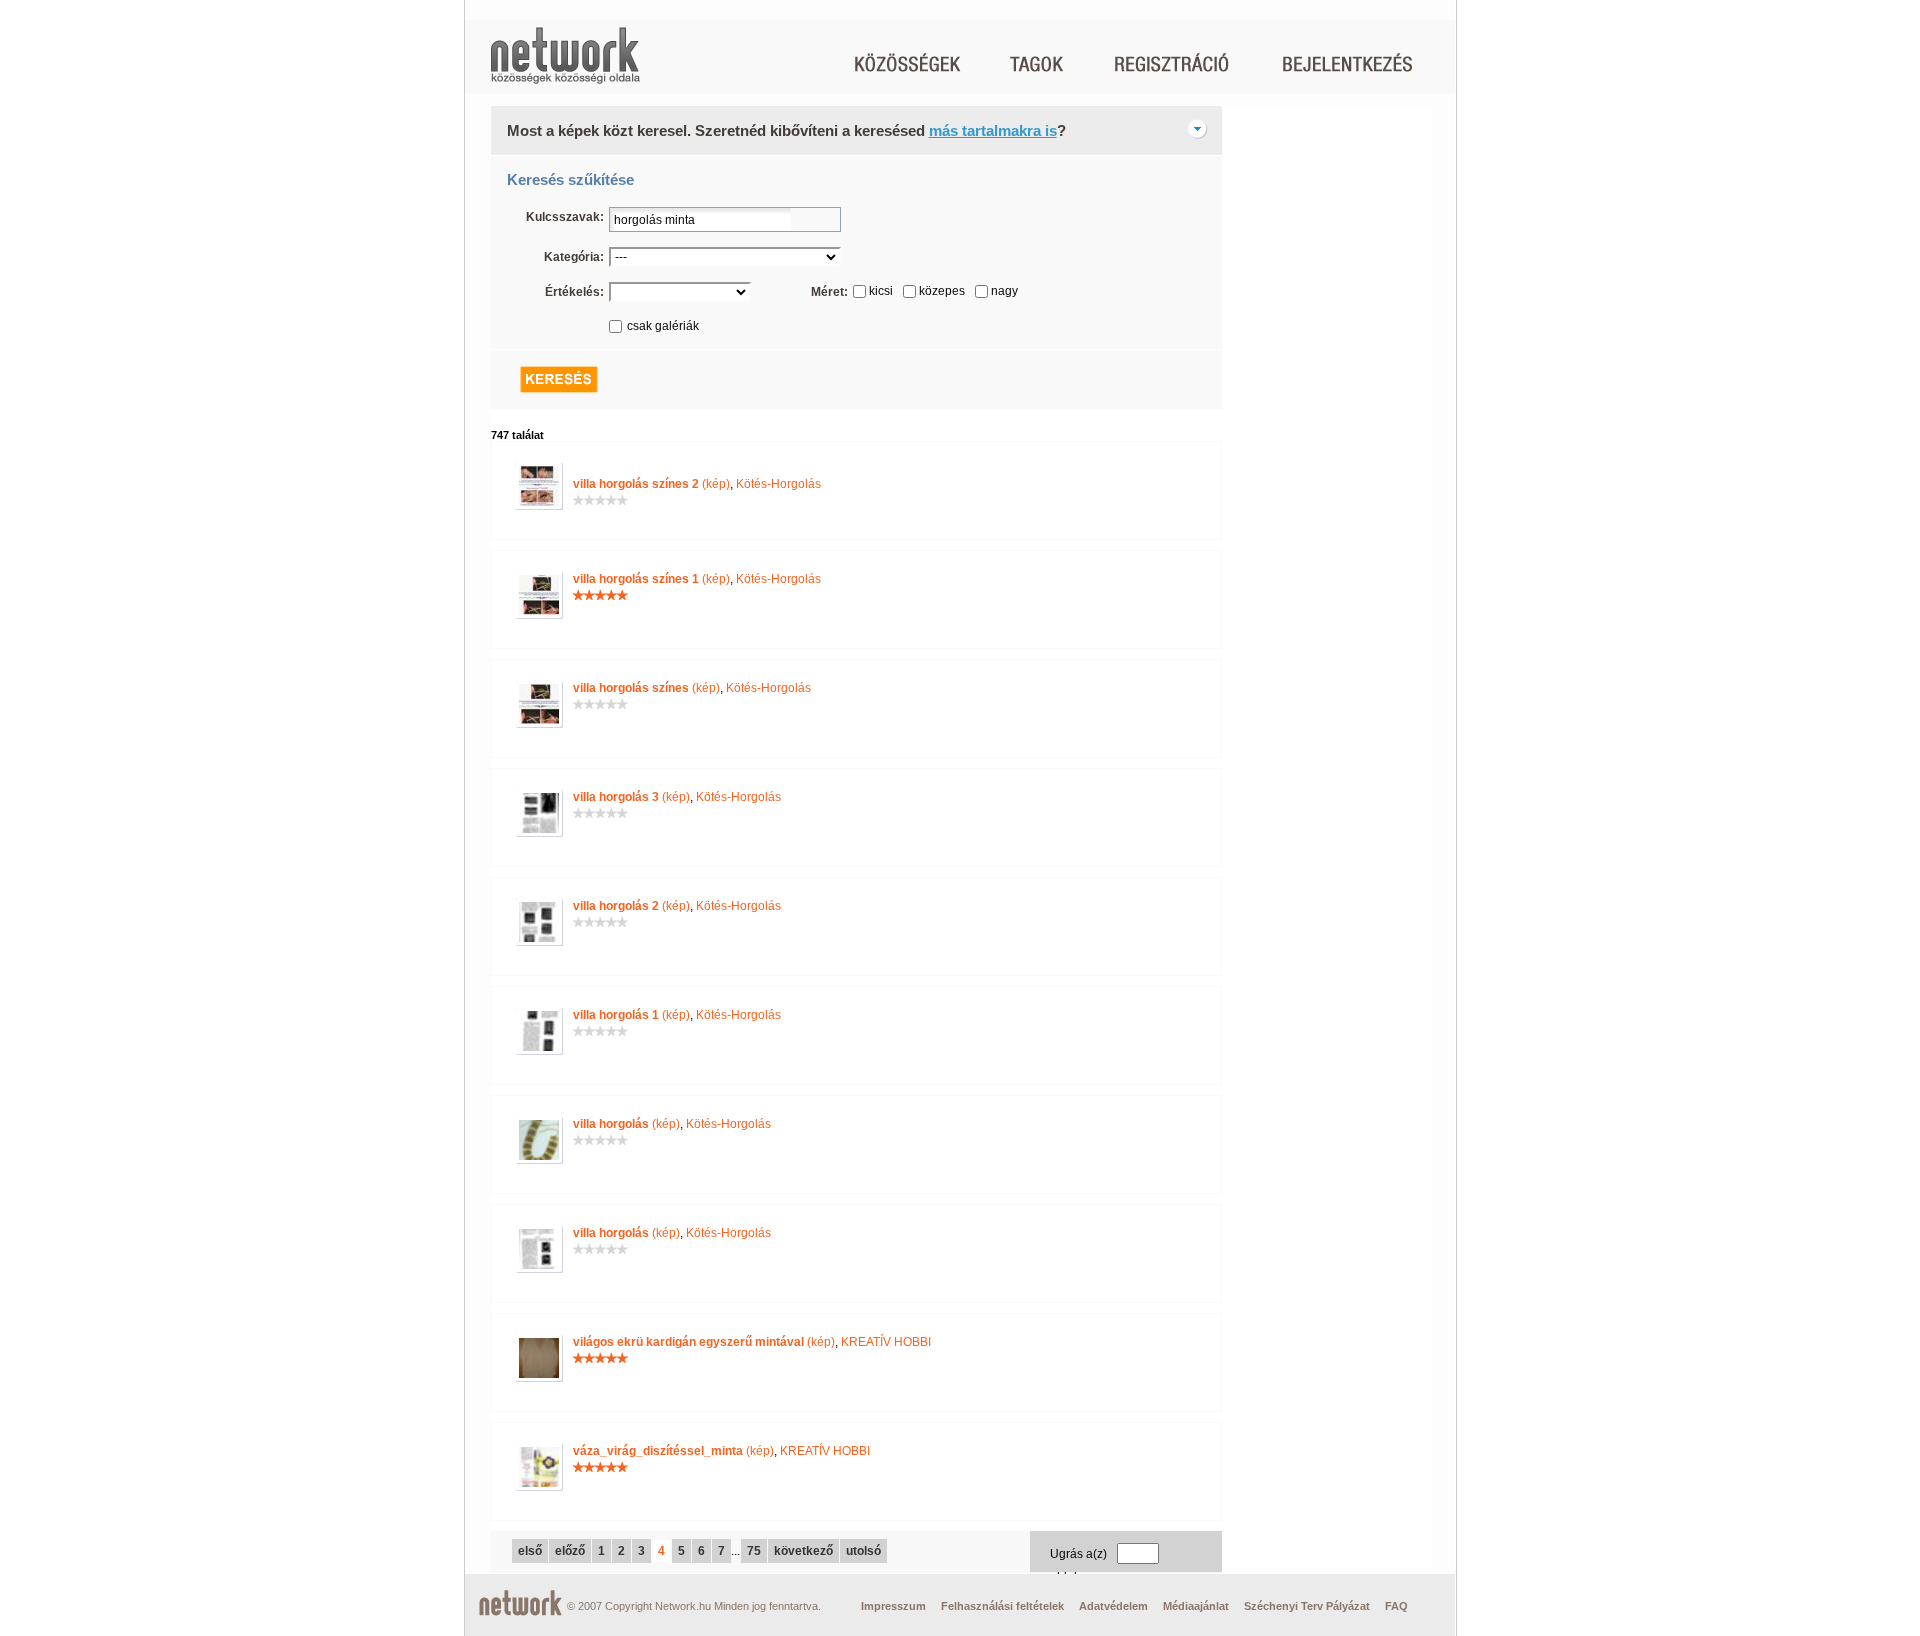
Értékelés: (574, 292)
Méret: (829, 292)
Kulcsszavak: (565, 217)
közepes (942, 291)
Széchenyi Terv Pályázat (1307, 1606)
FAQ (1396, 1606)
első (530, 1551)
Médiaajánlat (1196, 1606)
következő (803, 1551)
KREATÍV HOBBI (886, 1342)
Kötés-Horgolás (778, 484)
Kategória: (574, 257)
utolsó (863, 1551)
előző (570, 1551)
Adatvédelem (1113, 1606)
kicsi (881, 291)
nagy (1004, 291)
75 (754, 1551)
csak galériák (663, 326)
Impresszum (893, 1606)
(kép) (651, 484)
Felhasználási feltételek (1002, 1606)
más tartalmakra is (993, 130)
